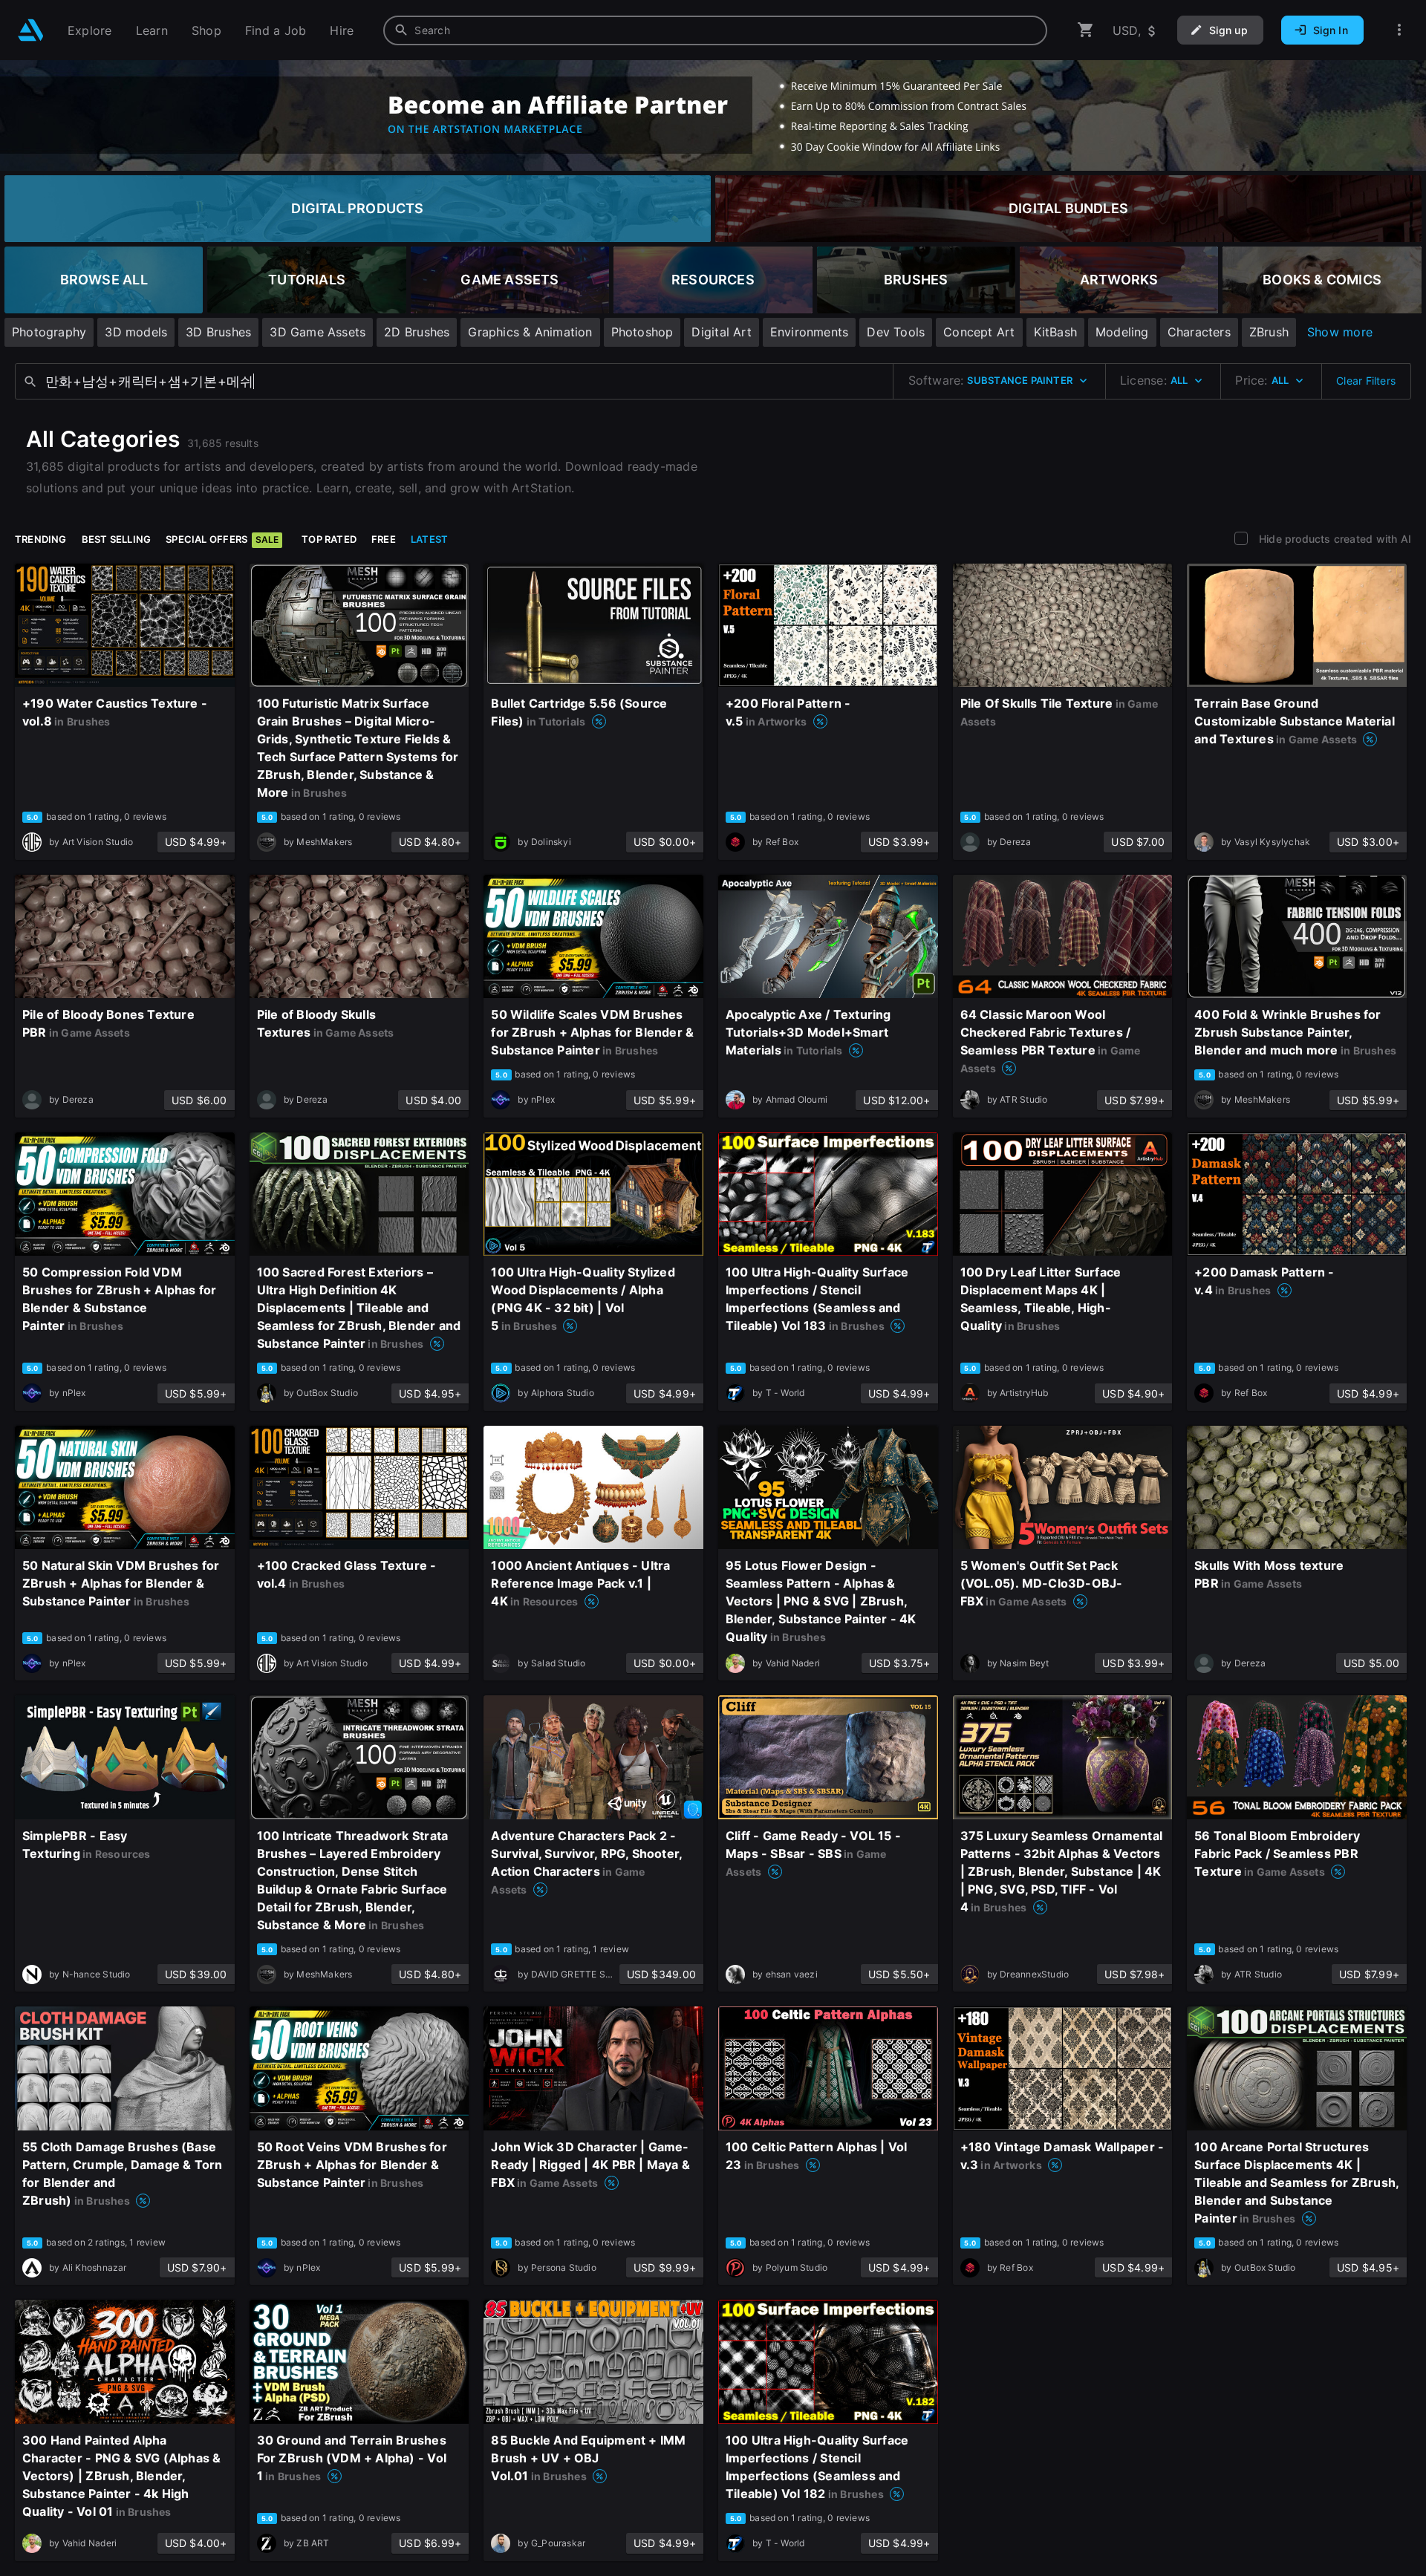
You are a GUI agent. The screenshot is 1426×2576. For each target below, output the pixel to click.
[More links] (1399, 30)
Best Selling (117, 539)
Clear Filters (1366, 381)
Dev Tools (896, 332)
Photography (49, 332)
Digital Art (721, 332)
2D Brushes (417, 332)
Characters (1199, 332)
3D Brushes (218, 332)
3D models (136, 332)
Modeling (1122, 332)
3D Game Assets (318, 332)
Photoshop (642, 332)
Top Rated (329, 539)
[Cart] (1086, 30)
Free (384, 539)
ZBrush (1269, 332)
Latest (429, 539)
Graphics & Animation (530, 332)
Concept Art (979, 332)
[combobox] (715, 30)
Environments (810, 332)
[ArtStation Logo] (31, 30)
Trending (41, 539)
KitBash (1055, 332)
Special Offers (222, 539)
